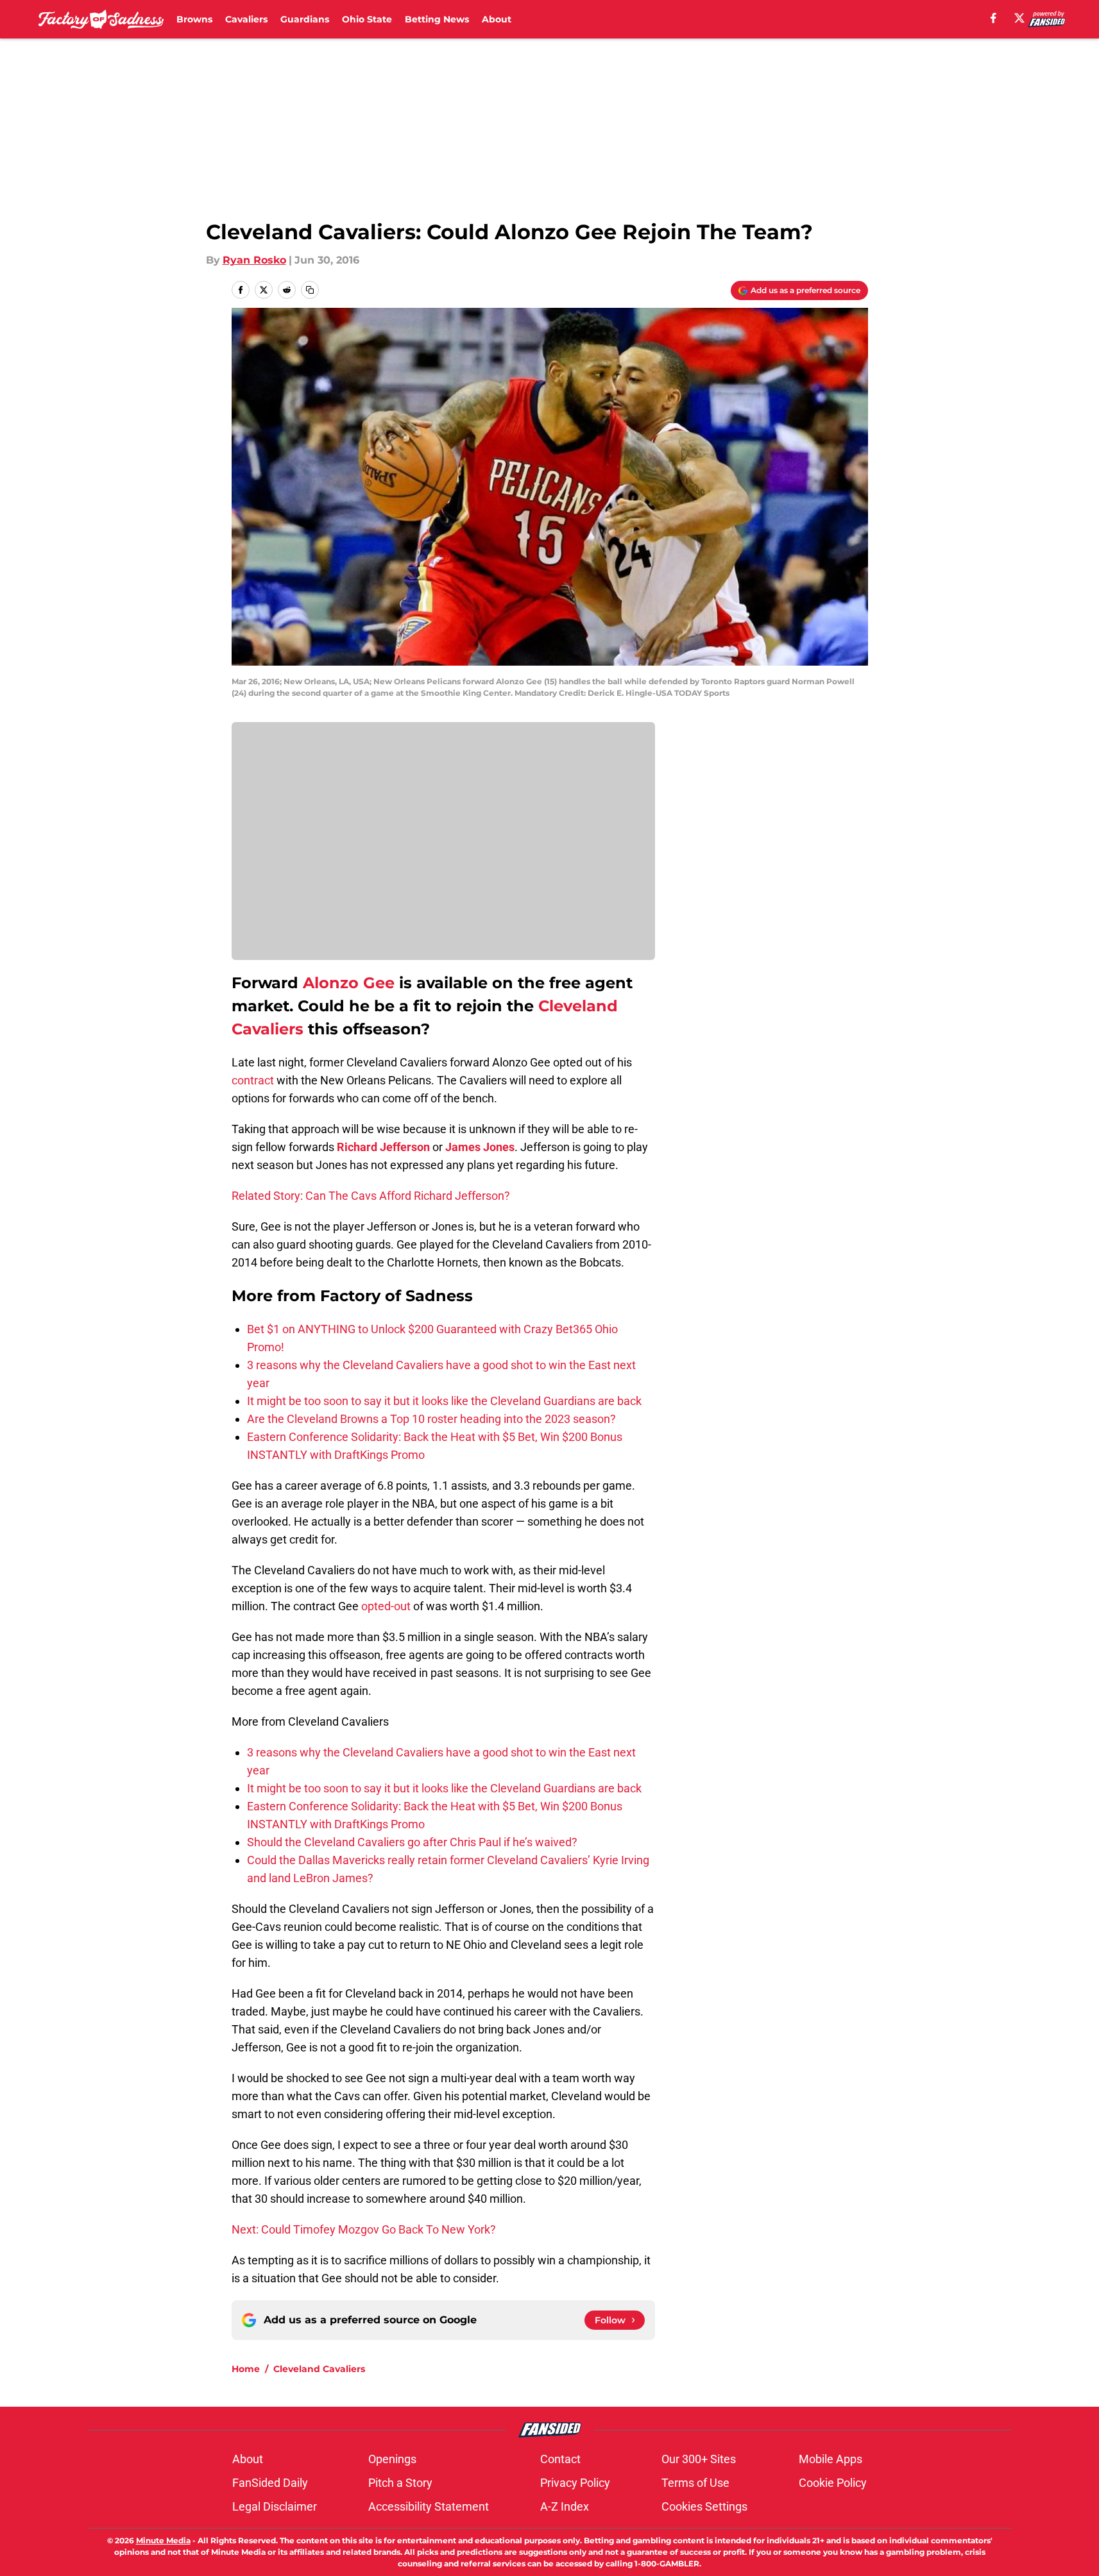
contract (254, 1080)
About (497, 19)
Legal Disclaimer (275, 2506)
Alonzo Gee (349, 983)
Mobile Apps (831, 2459)
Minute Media (163, 2540)
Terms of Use (695, 2483)
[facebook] (993, 18)
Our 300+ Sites (699, 2459)
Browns (194, 19)
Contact (560, 2459)
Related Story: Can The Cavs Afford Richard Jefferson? (371, 1196)
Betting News (437, 19)
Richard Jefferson (383, 1147)
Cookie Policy (833, 2483)
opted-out (387, 1606)
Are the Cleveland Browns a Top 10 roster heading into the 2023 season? (431, 1419)
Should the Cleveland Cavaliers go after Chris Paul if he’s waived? (412, 1842)
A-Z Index (565, 2506)
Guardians (305, 19)
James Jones (480, 1147)
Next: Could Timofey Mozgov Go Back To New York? (364, 2229)
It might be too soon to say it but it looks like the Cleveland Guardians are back (444, 1401)
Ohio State (367, 19)
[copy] (310, 290)
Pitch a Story (400, 2483)
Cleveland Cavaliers (319, 2369)
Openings (392, 2459)
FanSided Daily (270, 2483)
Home (246, 2369)
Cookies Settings (704, 2506)
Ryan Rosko (254, 260)
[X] (1019, 18)
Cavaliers (246, 19)
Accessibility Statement (429, 2506)
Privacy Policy (575, 2483)
